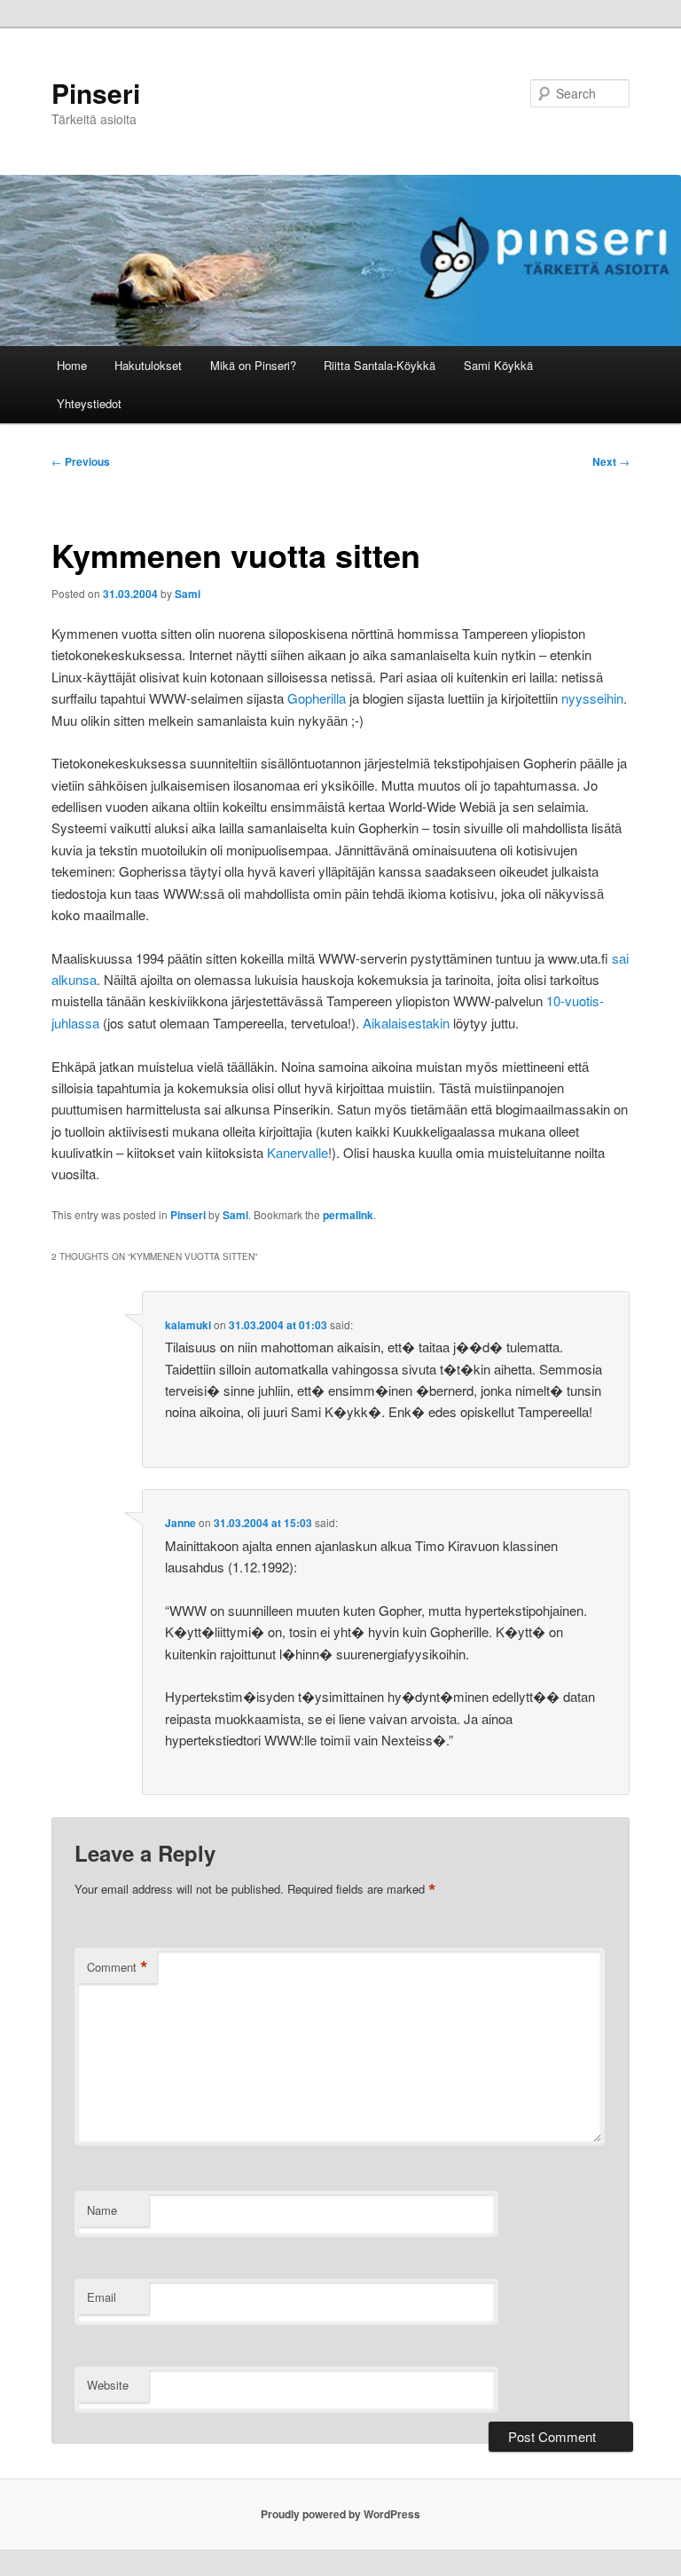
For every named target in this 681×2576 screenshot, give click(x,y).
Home (72, 365)
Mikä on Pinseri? (253, 365)
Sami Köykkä (498, 365)
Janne (180, 1523)
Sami (188, 594)
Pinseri (96, 93)
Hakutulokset (148, 365)
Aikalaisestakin (406, 1023)
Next (611, 461)
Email (102, 2297)
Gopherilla (317, 698)
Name (102, 2210)
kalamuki (188, 1325)
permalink (348, 1215)
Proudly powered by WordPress (340, 2514)
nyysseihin (592, 698)
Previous (81, 461)
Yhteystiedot (89, 403)
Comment (117, 1967)
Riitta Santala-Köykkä (380, 365)
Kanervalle (297, 1152)
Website (108, 2385)
